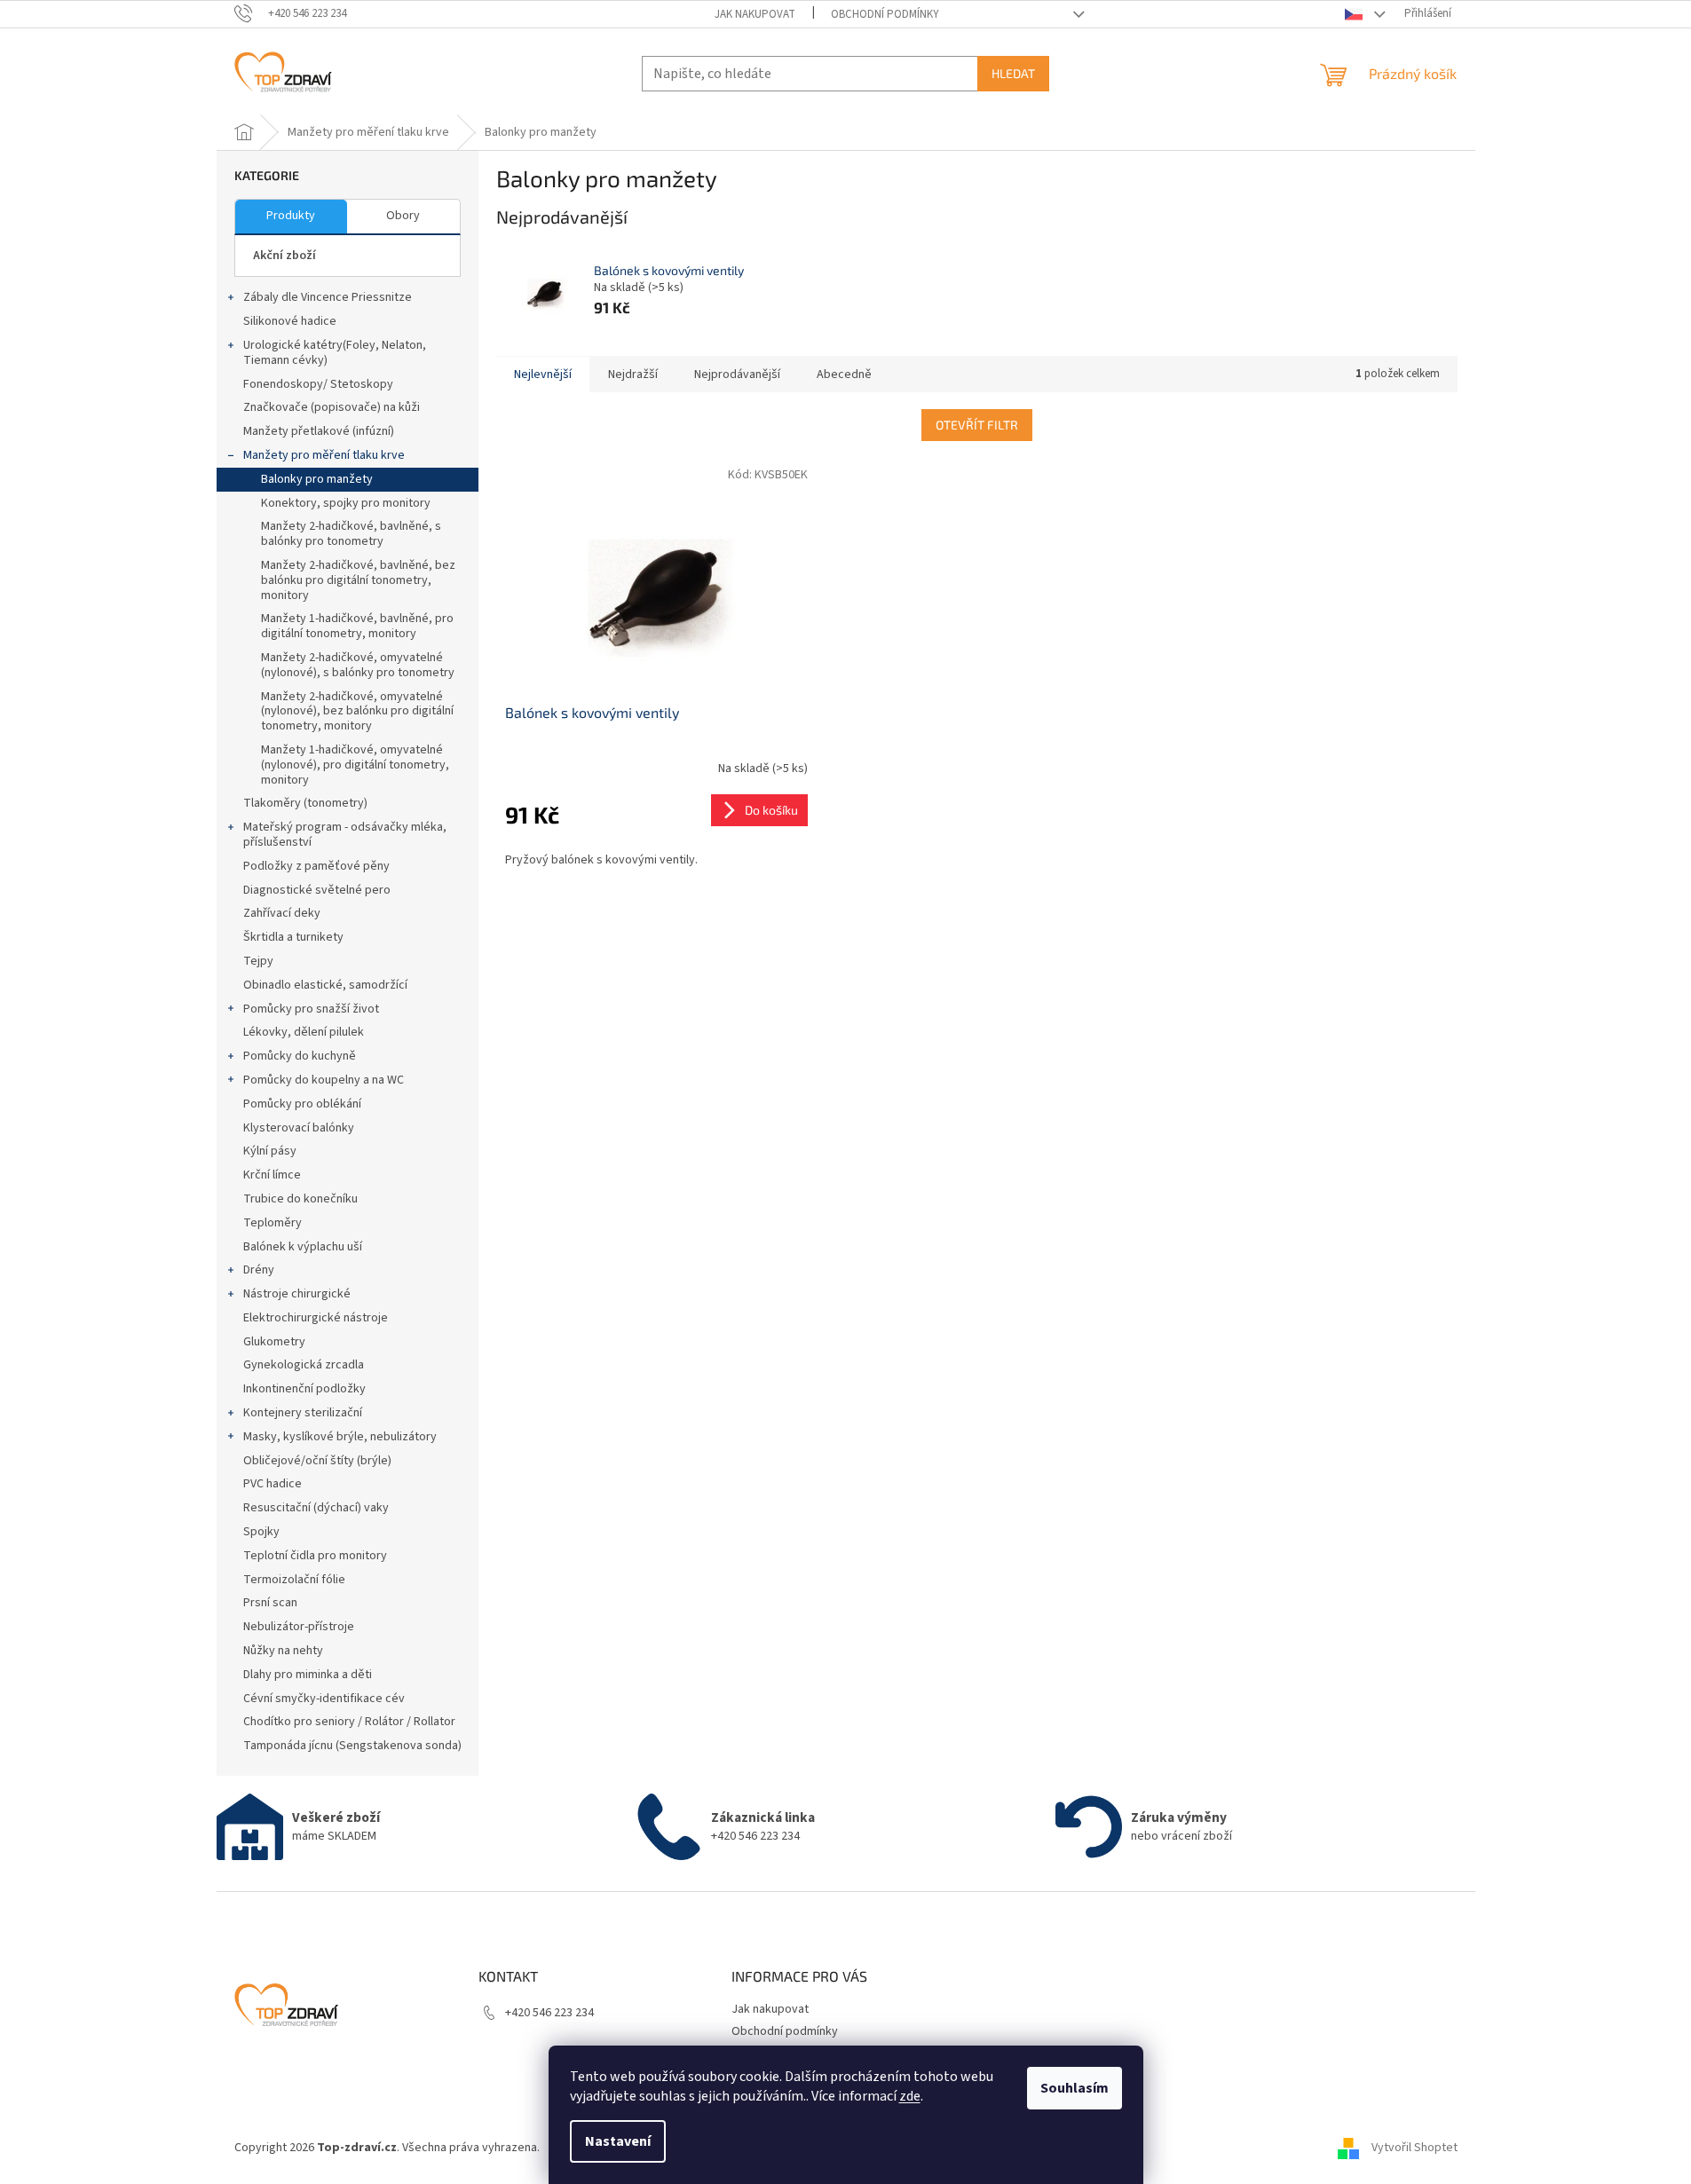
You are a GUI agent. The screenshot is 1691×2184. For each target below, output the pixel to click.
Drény (259, 1270)
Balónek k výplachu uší (303, 1247)
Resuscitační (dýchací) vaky (316, 1508)
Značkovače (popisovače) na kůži (332, 407)
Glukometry (274, 1342)
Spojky (261, 1532)
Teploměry (273, 1223)
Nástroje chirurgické (297, 1294)
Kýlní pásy (270, 1151)
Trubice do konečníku (300, 1199)
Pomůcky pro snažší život (311, 1009)
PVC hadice (273, 1484)
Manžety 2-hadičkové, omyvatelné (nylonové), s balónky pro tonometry (358, 665)
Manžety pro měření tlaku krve (324, 455)
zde (910, 2096)
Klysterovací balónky (299, 1128)
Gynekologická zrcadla (304, 1365)
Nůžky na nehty (283, 1651)
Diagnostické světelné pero (317, 890)
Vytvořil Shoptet (1414, 2148)
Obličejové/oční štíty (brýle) (317, 1461)
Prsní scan (270, 1603)
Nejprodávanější (737, 375)
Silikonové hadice (290, 321)
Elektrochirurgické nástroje (316, 1318)
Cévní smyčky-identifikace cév (324, 1699)
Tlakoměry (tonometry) (305, 803)
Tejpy (258, 961)
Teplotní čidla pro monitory (315, 1556)
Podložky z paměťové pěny (316, 866)
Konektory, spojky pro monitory (346, 503)
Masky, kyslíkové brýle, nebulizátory (340, 1437)
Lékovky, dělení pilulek (304, 1032)
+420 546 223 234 (549, 2013)
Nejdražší (633, 375)
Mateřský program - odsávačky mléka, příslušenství (345, 835)
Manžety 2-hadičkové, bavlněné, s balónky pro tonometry (351, 534)
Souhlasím (1075, 2088)
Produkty (291, 216)
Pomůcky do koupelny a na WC (324, 1080)
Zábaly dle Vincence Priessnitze (328, 297)
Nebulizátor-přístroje (299, 1627)
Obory (403, 216)
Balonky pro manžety (317, 479)
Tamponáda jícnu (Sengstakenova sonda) (352, 1746)
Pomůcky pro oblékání (302, 1104)
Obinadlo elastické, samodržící (325, 985)
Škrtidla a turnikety (293, 937)
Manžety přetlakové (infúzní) (319, 431)
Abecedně (844, 375)
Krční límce (272, 1175)
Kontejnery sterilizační (303, 1413)
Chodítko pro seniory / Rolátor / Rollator (349, 1722)
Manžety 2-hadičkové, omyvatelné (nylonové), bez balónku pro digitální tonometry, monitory (357, 712)
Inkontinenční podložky (304, 1389)
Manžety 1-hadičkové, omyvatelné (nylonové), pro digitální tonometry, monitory (355, 765)
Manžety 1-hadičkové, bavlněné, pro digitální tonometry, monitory (357, 626)
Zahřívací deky (282, 913)
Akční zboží (284, 256)
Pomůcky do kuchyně (300, 1056)
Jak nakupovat (755, 14)
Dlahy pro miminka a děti (308, 1675)
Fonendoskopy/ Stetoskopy (318, 384)
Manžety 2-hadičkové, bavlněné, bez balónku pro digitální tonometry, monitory (358, 580)
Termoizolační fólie (294, 1580)
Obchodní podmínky (885, 14)
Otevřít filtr (977, 425)
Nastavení (618, 2141)
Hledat (1013, 73)
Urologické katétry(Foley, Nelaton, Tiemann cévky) (335, 353)
